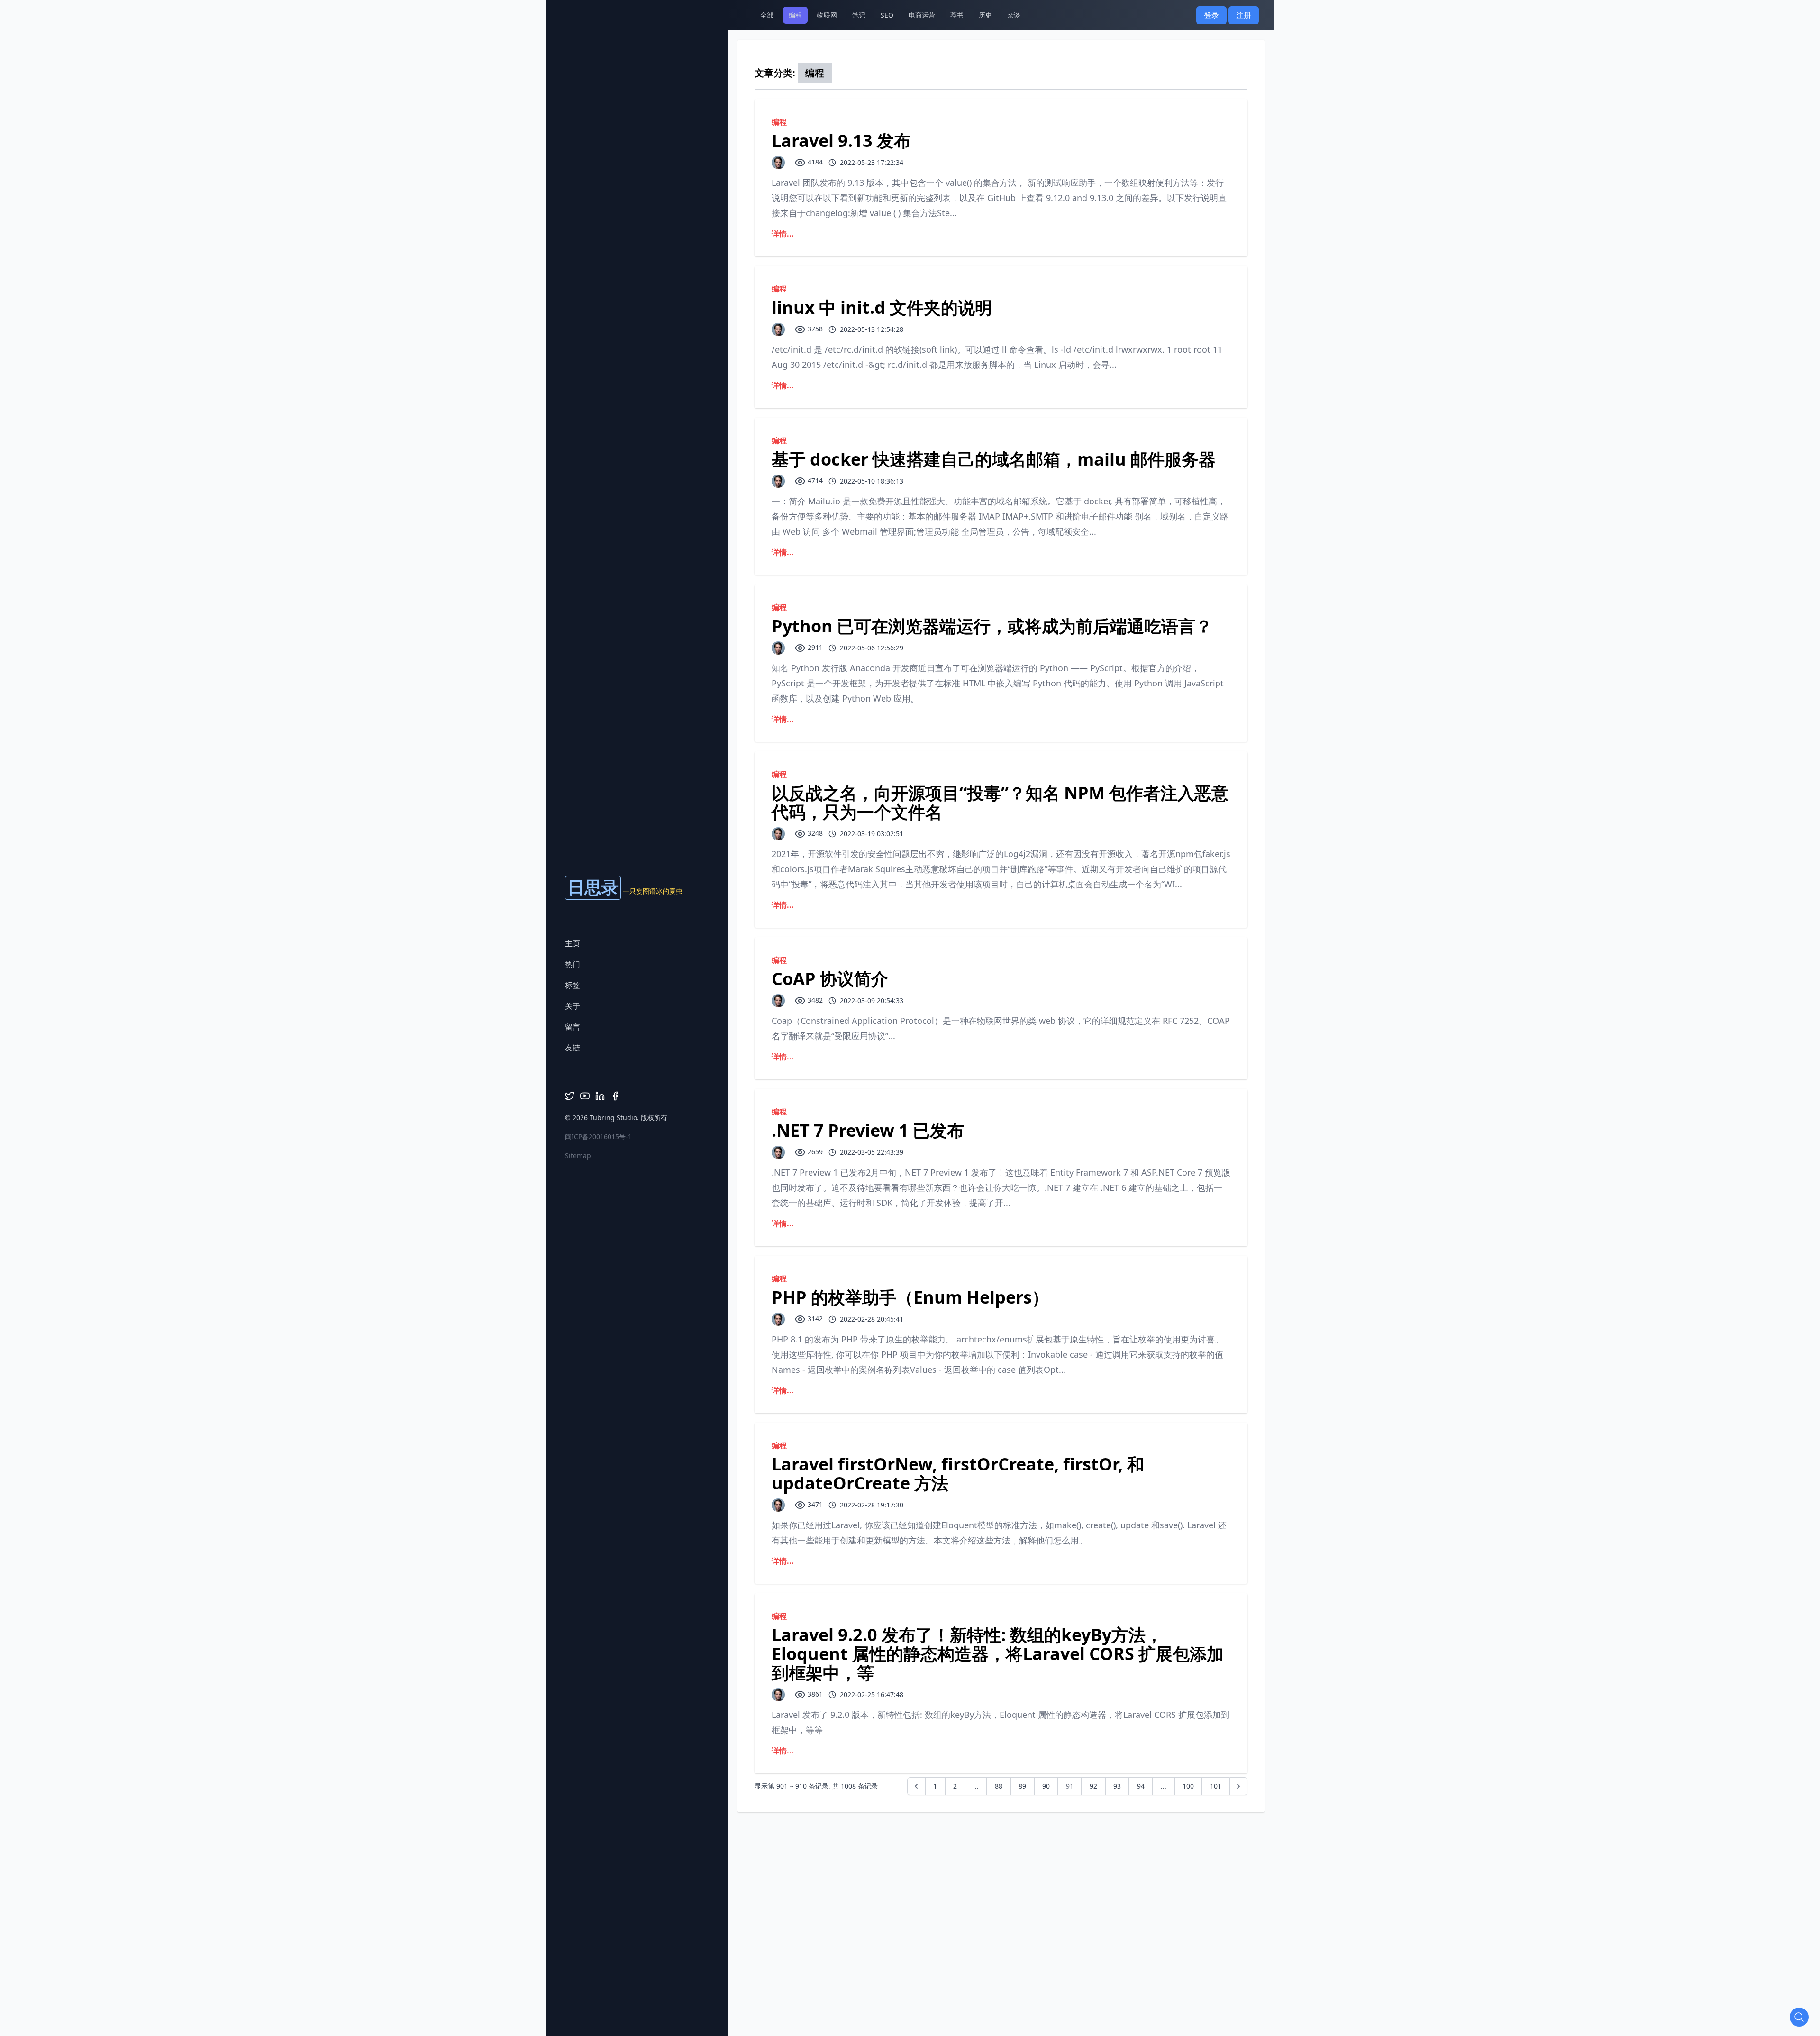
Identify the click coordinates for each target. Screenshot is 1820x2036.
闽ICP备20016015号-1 (598, 1137)
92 (1093, 1786)
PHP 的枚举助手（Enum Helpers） (910, 1297)
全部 (767, 15)
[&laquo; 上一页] (916, 1786)
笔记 (859, 15)
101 (1216, 1786)
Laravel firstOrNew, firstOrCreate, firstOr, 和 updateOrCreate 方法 (958, 1474)
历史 (985, 15)
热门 (573, 964)
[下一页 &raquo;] (1238, 1786)
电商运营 (922, 15)
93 (1117, 1786)
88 (999, 1786)
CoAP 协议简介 (830, 979)
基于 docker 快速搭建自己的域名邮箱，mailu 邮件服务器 (994, 459)
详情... (783, 234)
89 (1022, 1786)
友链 (573, 1048)
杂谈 (1014, 15)
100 (1188, 1786)
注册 (1244, 15)
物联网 (827, 15)
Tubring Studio (613, 1118)
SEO (887, 15)
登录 (1211, 15)
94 (1141, 1786)
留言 (573, 1027)
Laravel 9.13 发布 (841, 141)
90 (1046, 1786)
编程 (795, 15)
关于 (573, 1006)
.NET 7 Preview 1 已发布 (868, 1130)
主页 (573, 943)
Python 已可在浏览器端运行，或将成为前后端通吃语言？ (992, 626)
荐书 (957, 15)
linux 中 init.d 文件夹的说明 (882, 307)
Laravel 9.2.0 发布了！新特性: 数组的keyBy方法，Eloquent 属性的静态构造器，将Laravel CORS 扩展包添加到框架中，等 (998, 1654)
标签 (573, 985)
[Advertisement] (910, 1834)
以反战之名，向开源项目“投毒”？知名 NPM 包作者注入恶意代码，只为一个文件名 (1000, 802)
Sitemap (578, 1155)
